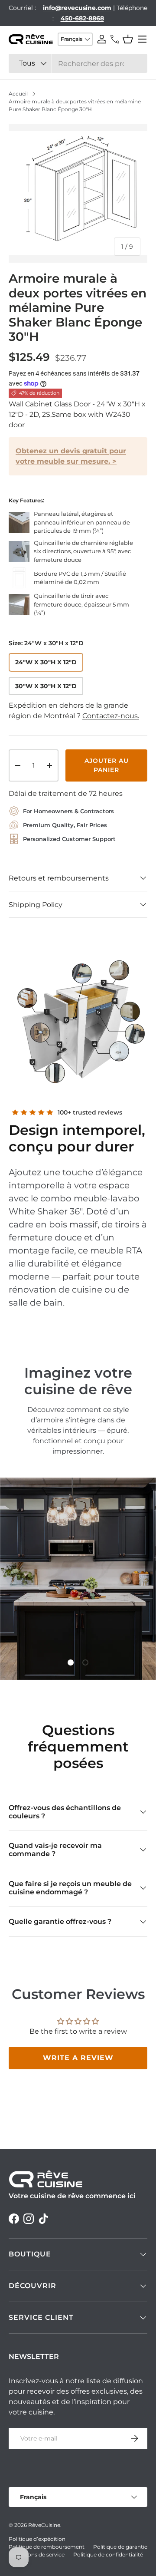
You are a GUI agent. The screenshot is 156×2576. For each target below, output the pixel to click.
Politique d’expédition (37, 2539)
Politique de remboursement (47, 2547)
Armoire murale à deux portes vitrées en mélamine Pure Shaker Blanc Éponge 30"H (75, 105)
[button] (128, 39)
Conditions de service (37, 2555)
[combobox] (78, 63)
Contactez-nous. (111, 716)
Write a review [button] (78, 2058)
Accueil (18, 94)
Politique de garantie (120, 2547)
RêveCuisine (44, 2525)
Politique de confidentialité (108, 2555)
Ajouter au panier (107, 765)
